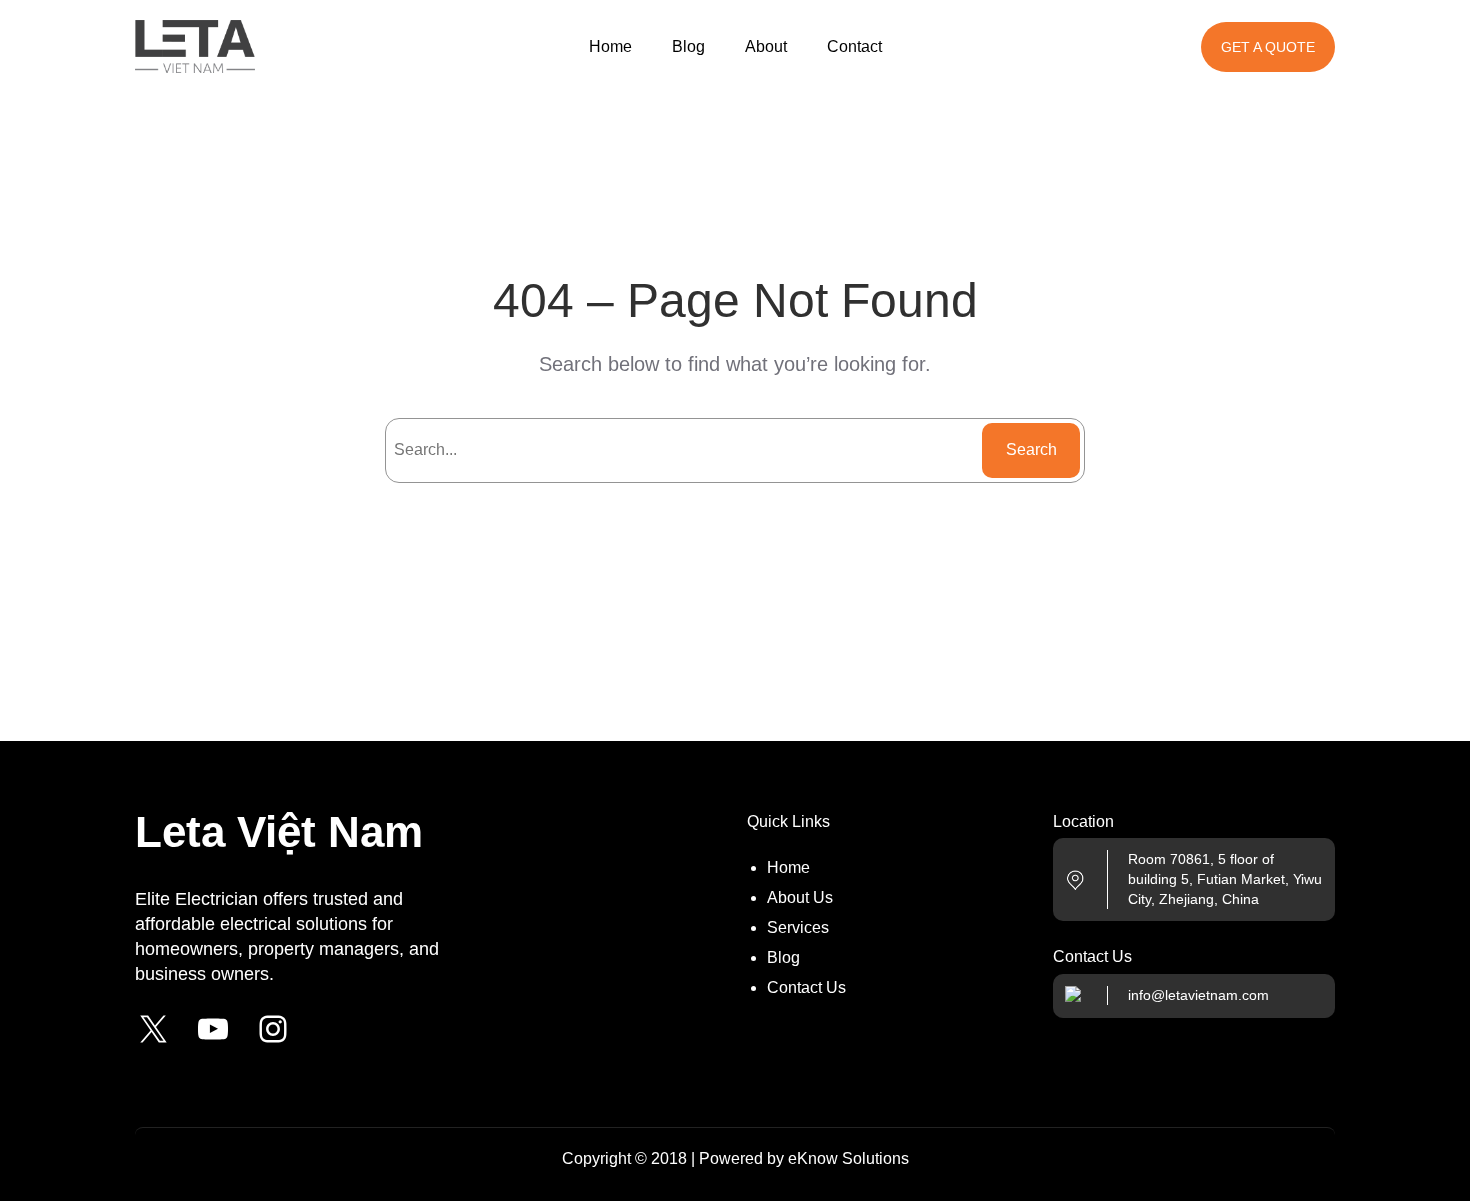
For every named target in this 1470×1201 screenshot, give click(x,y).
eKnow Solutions (848, 1158)
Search (1031, 449)
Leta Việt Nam (279, 831)
